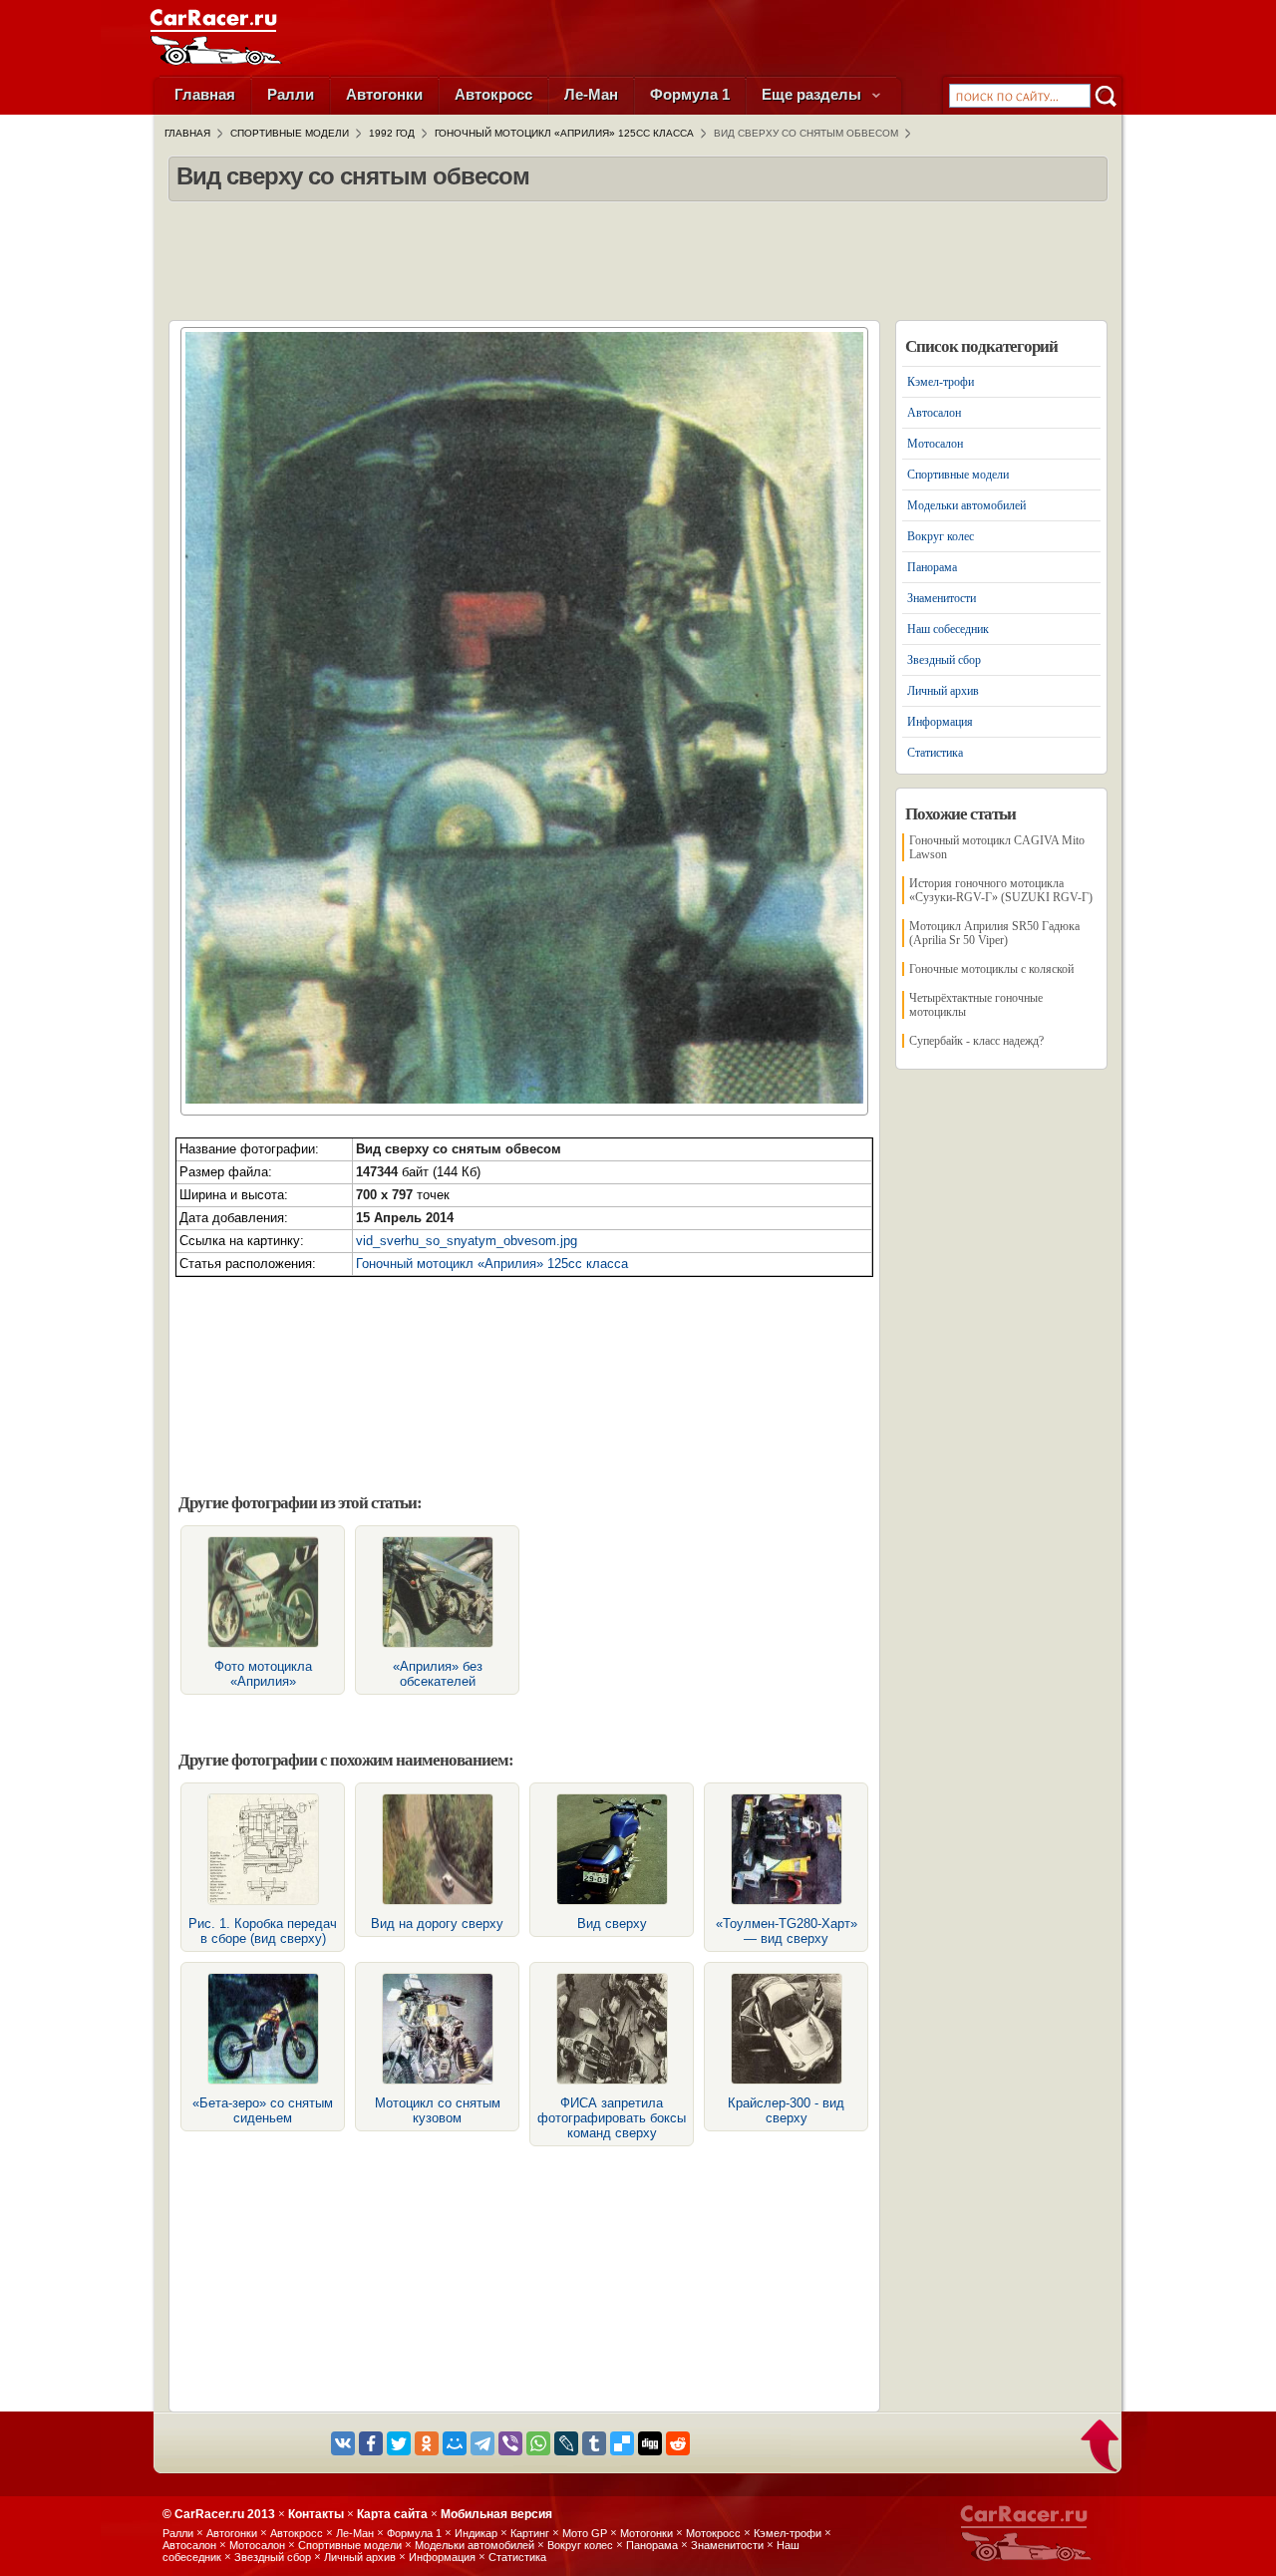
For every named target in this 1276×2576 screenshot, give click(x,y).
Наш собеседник (948, 629)
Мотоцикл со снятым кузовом (438, 2110)
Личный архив (943, 691)
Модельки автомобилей (966, 505)
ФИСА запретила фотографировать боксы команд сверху (612, 2118)
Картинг (530, 2533)
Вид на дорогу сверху (437, 1924)
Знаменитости (942, 598)
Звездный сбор (944, 660)
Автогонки (384, 94)
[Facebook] (371, 2443)
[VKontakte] (343, 2443)
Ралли (291, 94)
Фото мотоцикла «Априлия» (263, 1674)
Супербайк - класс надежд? (976, 1041)
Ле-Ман (591, 94)
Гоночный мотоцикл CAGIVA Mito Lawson (997, 847)
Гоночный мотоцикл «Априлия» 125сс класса (492, 1264)
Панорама (932, 567)
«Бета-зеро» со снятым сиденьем (263, 2110)
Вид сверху (612, 1924)
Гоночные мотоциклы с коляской (991, 969)
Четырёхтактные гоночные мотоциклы (976, 1005)
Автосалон (934, 413)
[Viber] (510, 2443)
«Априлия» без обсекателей (438, 1674)
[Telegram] (482, 2443)
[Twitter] (399, 2443)
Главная (205, 94)
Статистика (935, 753)
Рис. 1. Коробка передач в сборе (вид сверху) (263, 1931)
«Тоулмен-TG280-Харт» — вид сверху (787, 1931)
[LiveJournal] (566, 2443)
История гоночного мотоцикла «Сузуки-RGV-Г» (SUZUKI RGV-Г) (1001, 890)
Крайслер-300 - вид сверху (786, 2110)
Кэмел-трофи (941, 382)
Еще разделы (813, 94)
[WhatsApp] (538, 2443)
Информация (940, 722)
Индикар (476, 2533)
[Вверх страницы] (1101, 2447)
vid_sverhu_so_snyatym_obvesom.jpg (467, 1241)
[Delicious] (622, 2443)
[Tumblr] (594, 2443)
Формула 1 (690, 94)
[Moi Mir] (455, 2443)
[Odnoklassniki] (427, 2443)
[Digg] (650, 2443)
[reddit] (678, 2443)
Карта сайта (392, 2514)
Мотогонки (646, 2533)
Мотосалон (935, 444)
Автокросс (493, 94)
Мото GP (585, 2533)
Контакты (316, 2514)
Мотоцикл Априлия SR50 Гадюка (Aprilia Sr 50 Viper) (994, 933)
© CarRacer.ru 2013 (219, 2514)
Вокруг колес (941, 536)
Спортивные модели (958, 475)
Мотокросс (713, 2533)
